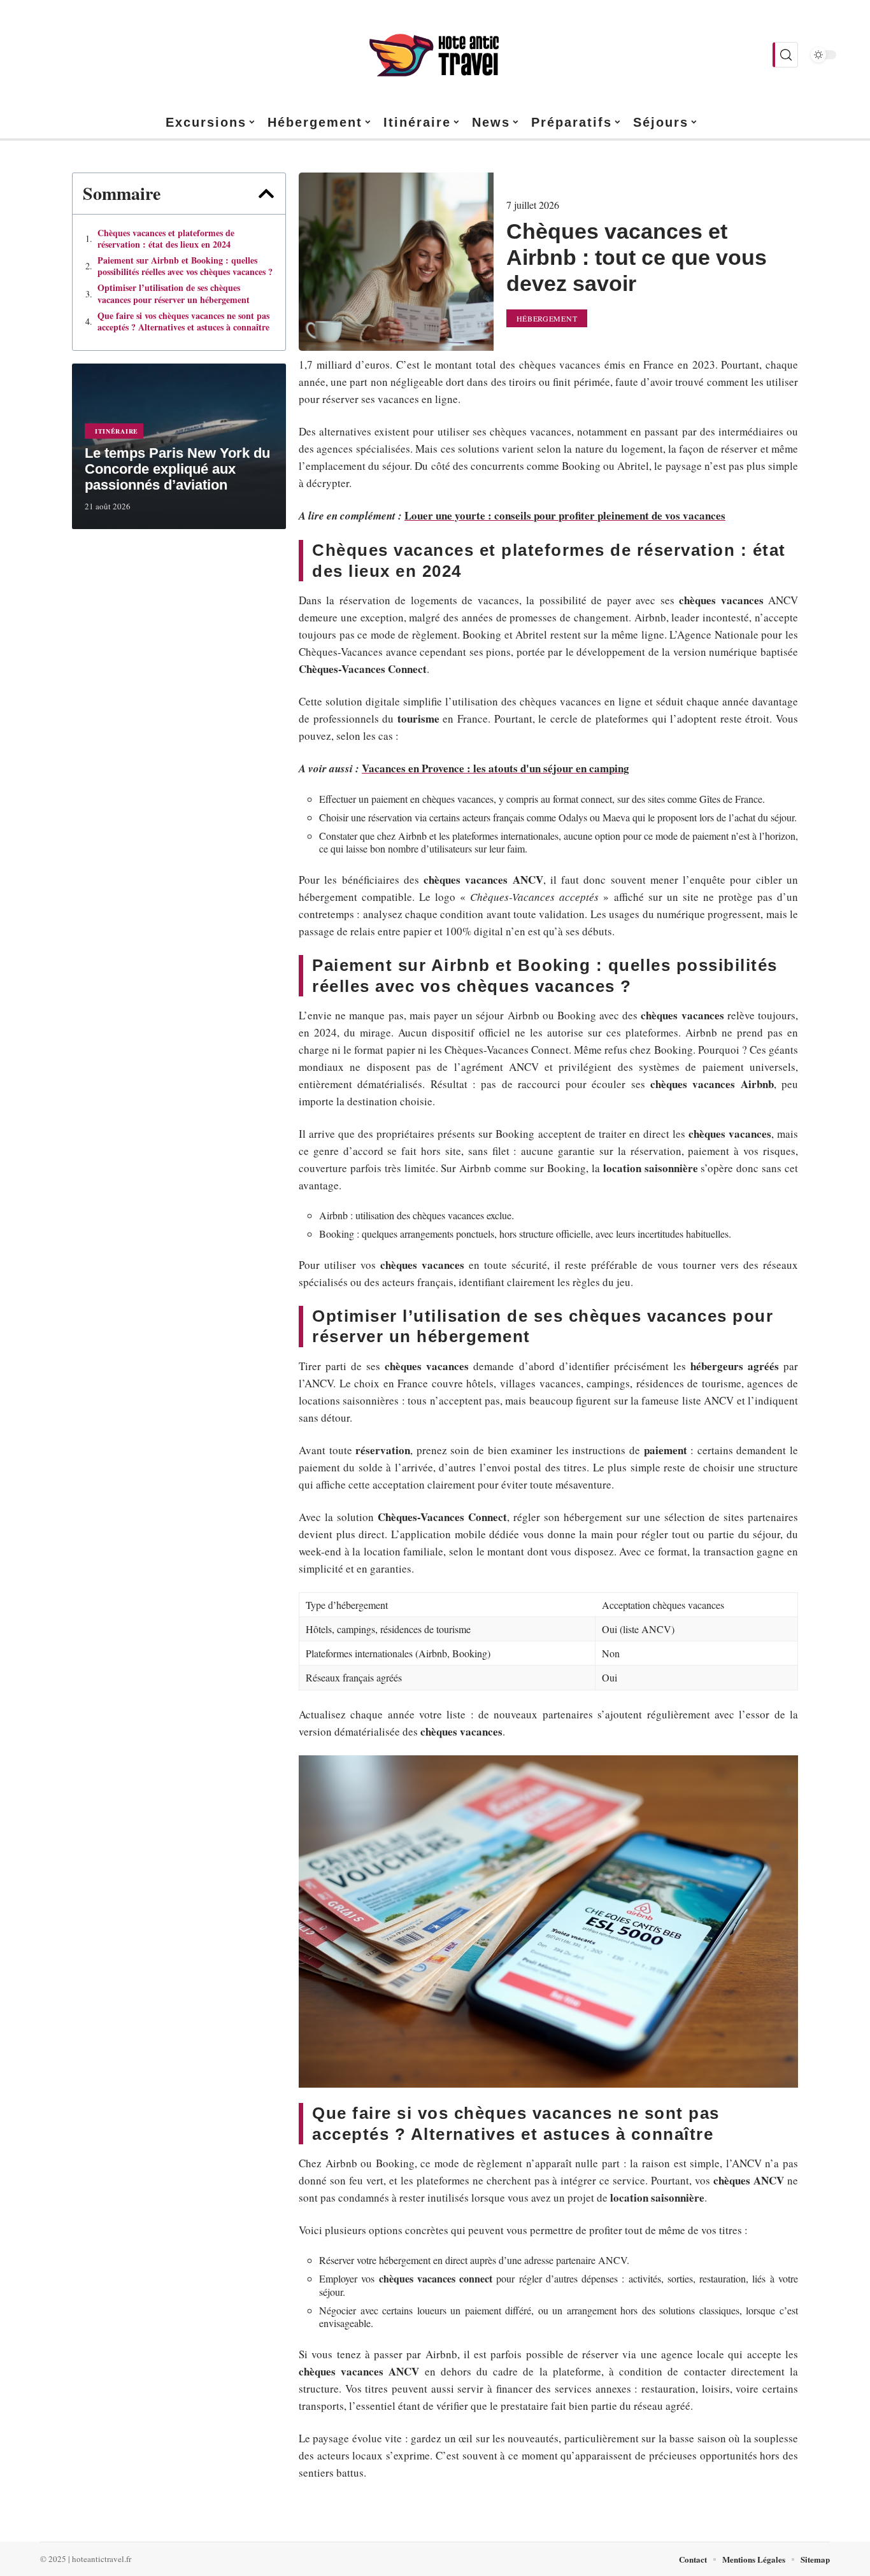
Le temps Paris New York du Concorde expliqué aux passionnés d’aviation (177, 469)
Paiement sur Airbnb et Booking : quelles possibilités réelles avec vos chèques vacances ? (185, 266)
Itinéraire (117, 431)
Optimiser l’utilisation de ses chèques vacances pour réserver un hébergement (174, 294)
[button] (266, 194)
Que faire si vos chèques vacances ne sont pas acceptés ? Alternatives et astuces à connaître (183, 322)
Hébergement (547, 318)
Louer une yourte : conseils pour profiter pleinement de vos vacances (565, 515)
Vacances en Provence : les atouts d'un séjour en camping (496, 768)
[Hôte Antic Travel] (435, 55)
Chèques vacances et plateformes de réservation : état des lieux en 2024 (166, 239)
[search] (785, 55)
